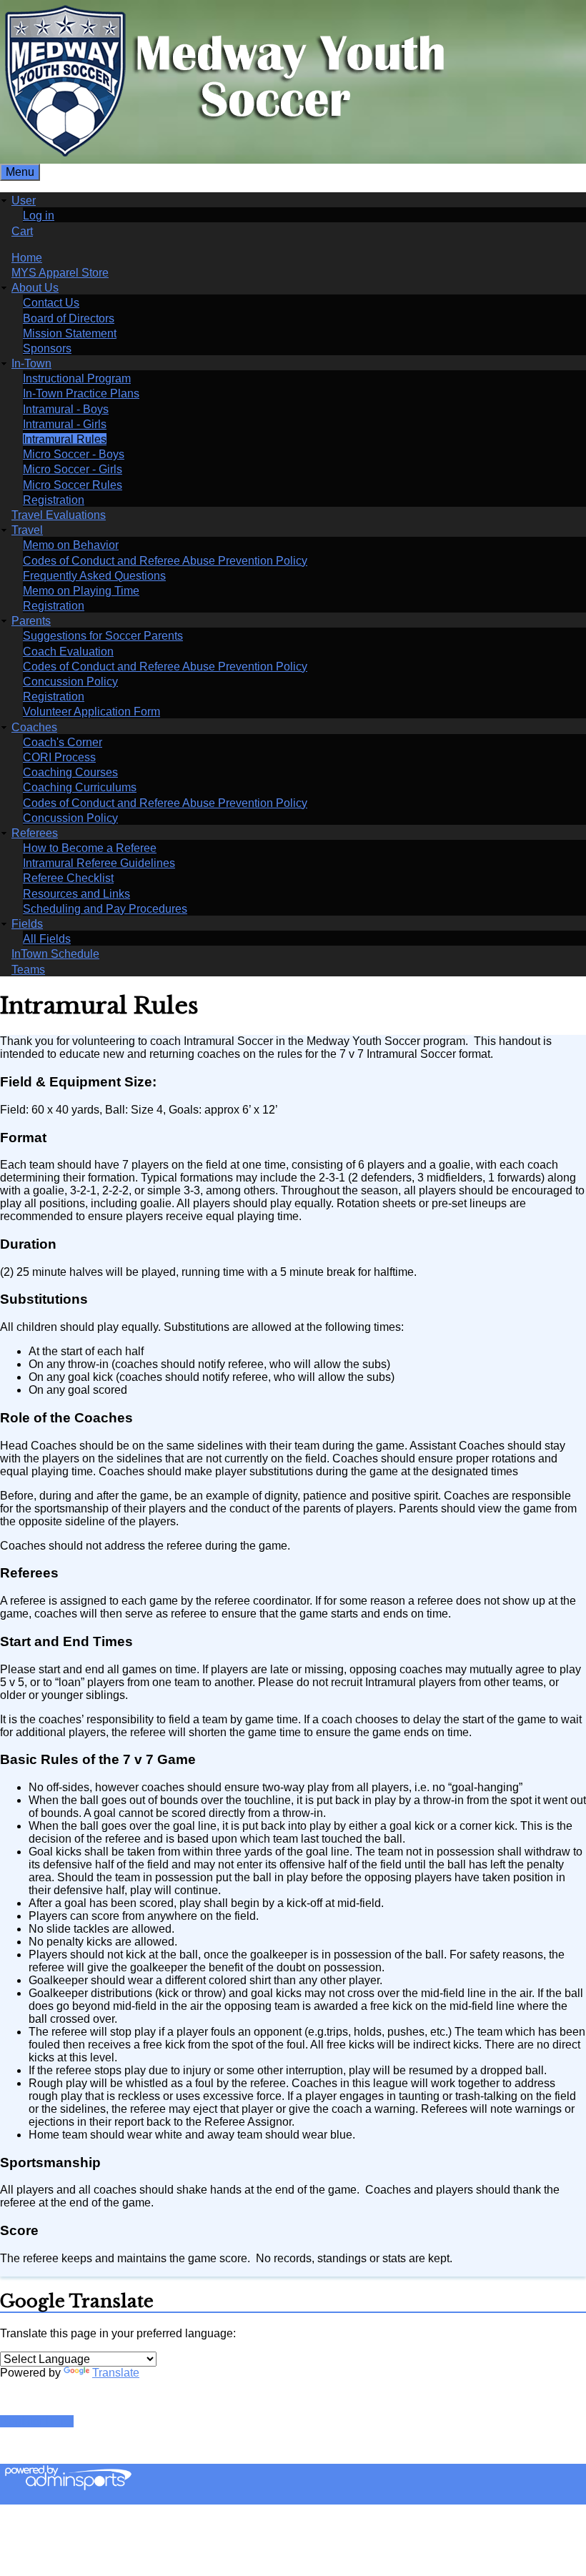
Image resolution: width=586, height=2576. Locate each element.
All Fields (47, 939)
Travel (27, 530)
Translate (116, 2373)
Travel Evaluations (59, 515)
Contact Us (51, 303)
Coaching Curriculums (80, 787)
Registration (54, 500)
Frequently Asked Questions (94, 576)
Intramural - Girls (65, 424)
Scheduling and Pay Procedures (105, 909)
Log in (39, 216)
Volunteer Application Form (91, 712)
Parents (31, 621)
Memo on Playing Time (81, 591)
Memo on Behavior (71, 545)
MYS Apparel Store (60, 273)
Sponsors (47, 348)
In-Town (31, 363)
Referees (35, 833)
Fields (27, 924)
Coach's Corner (63, 742)
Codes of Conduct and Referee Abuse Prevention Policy (165, 561)
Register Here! (37, 2421)
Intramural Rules (65, 439)
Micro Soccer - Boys (74, 454)
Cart (22, 231)
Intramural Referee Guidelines (99, 863)
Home (27, 258)
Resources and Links (76, 894)
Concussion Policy (70, 682)
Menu (20, 172)
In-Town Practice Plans (81, 393)
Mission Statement (70, 333)
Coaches (34, 727)
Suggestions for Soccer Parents (103, 636)
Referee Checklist (68, 878)
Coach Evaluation (68, 652)
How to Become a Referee (90, 848)
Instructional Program (77, 378)
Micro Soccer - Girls (73, 469)
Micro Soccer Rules (73, 485)
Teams (28, 970)
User (24, 200)
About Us (35, 288)
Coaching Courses (70, 772)
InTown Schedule (55, 954)
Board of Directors (69, 318)
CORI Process (59, 757)
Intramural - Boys (66, 409)
